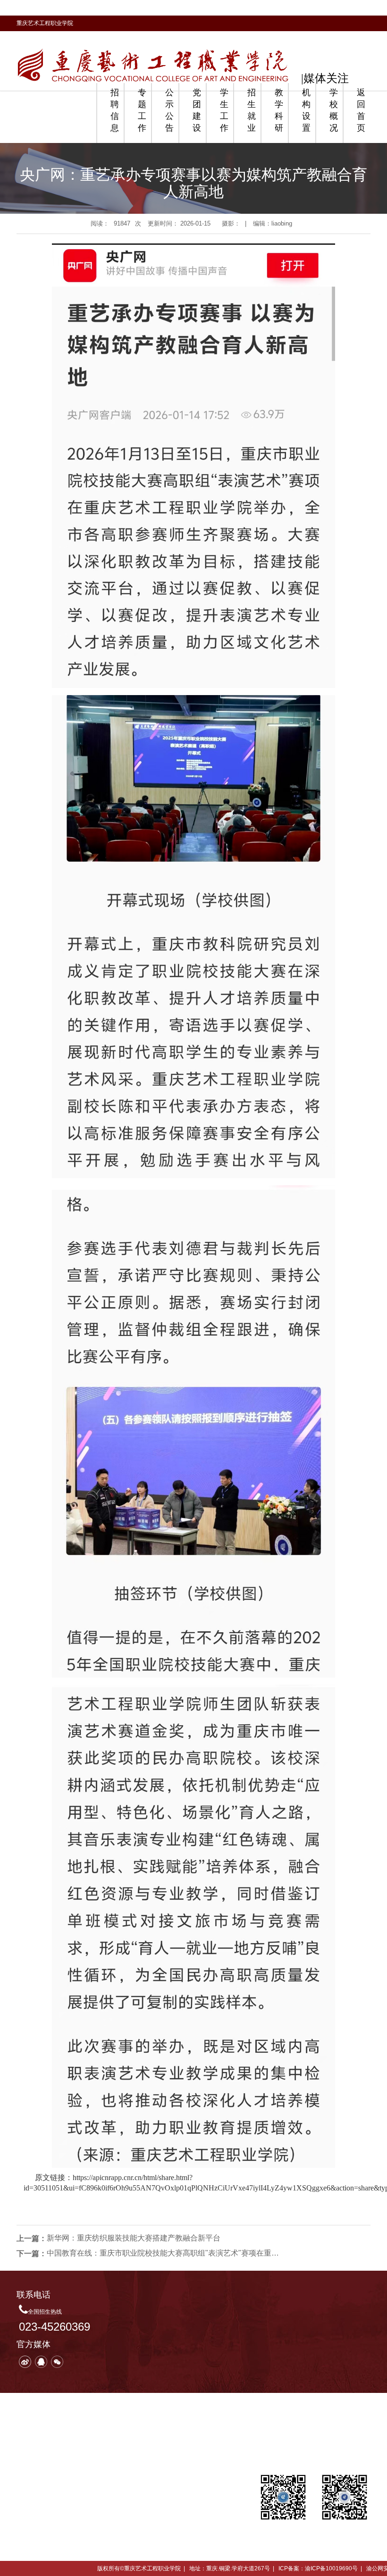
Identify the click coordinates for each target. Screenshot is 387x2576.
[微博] (25, 2362)
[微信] (57, 2362)
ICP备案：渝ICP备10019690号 (318, 2568)
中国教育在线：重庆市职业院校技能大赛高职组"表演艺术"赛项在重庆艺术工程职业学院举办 (165, 2253)
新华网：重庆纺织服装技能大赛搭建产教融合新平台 (134, 2238)
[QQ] (41, 2362)
